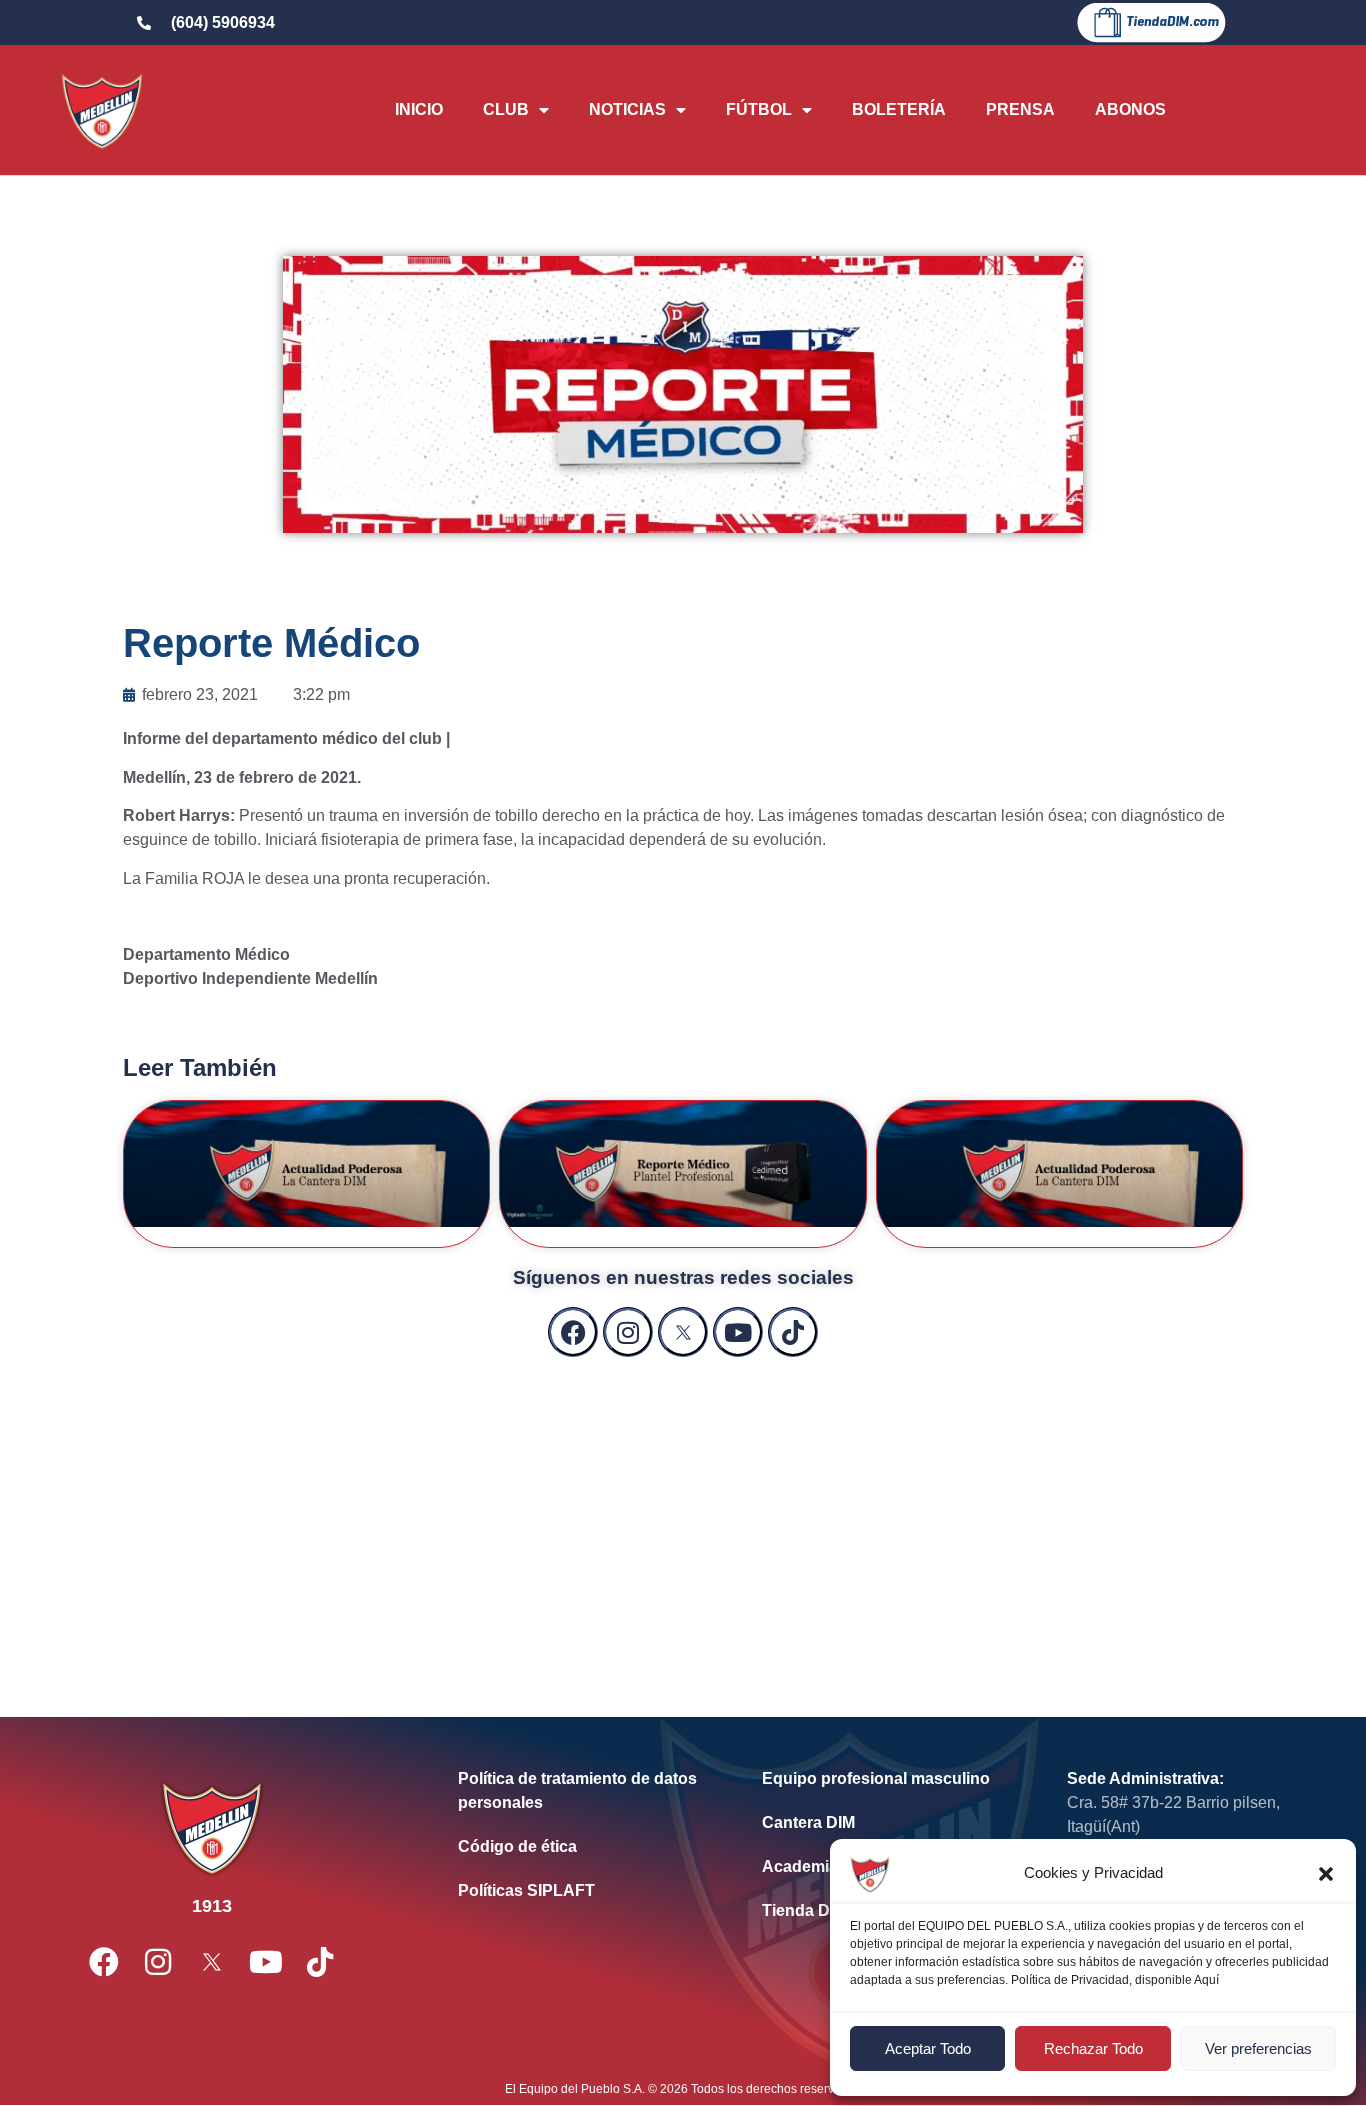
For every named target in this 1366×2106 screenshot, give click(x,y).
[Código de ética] (580, 1847)
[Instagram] (628, 1332)
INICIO (419, 109)
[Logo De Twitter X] (683, 1332)
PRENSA (1020, 109)
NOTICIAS (627, 109)
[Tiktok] (793, 1332)
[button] (1326, 1874)
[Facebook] (573, 1332)
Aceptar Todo (928, 2048)
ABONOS (1130, 109)
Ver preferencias (1258, 2048)
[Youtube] (738, 1332)
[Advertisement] (683, 1517)
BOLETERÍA (899, 109)
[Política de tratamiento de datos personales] (580, 1791)
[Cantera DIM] (884, 1823)
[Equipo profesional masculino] (884, 1779)
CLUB (506, 109)
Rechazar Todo (1093, 2048)
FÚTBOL (759, 109)
